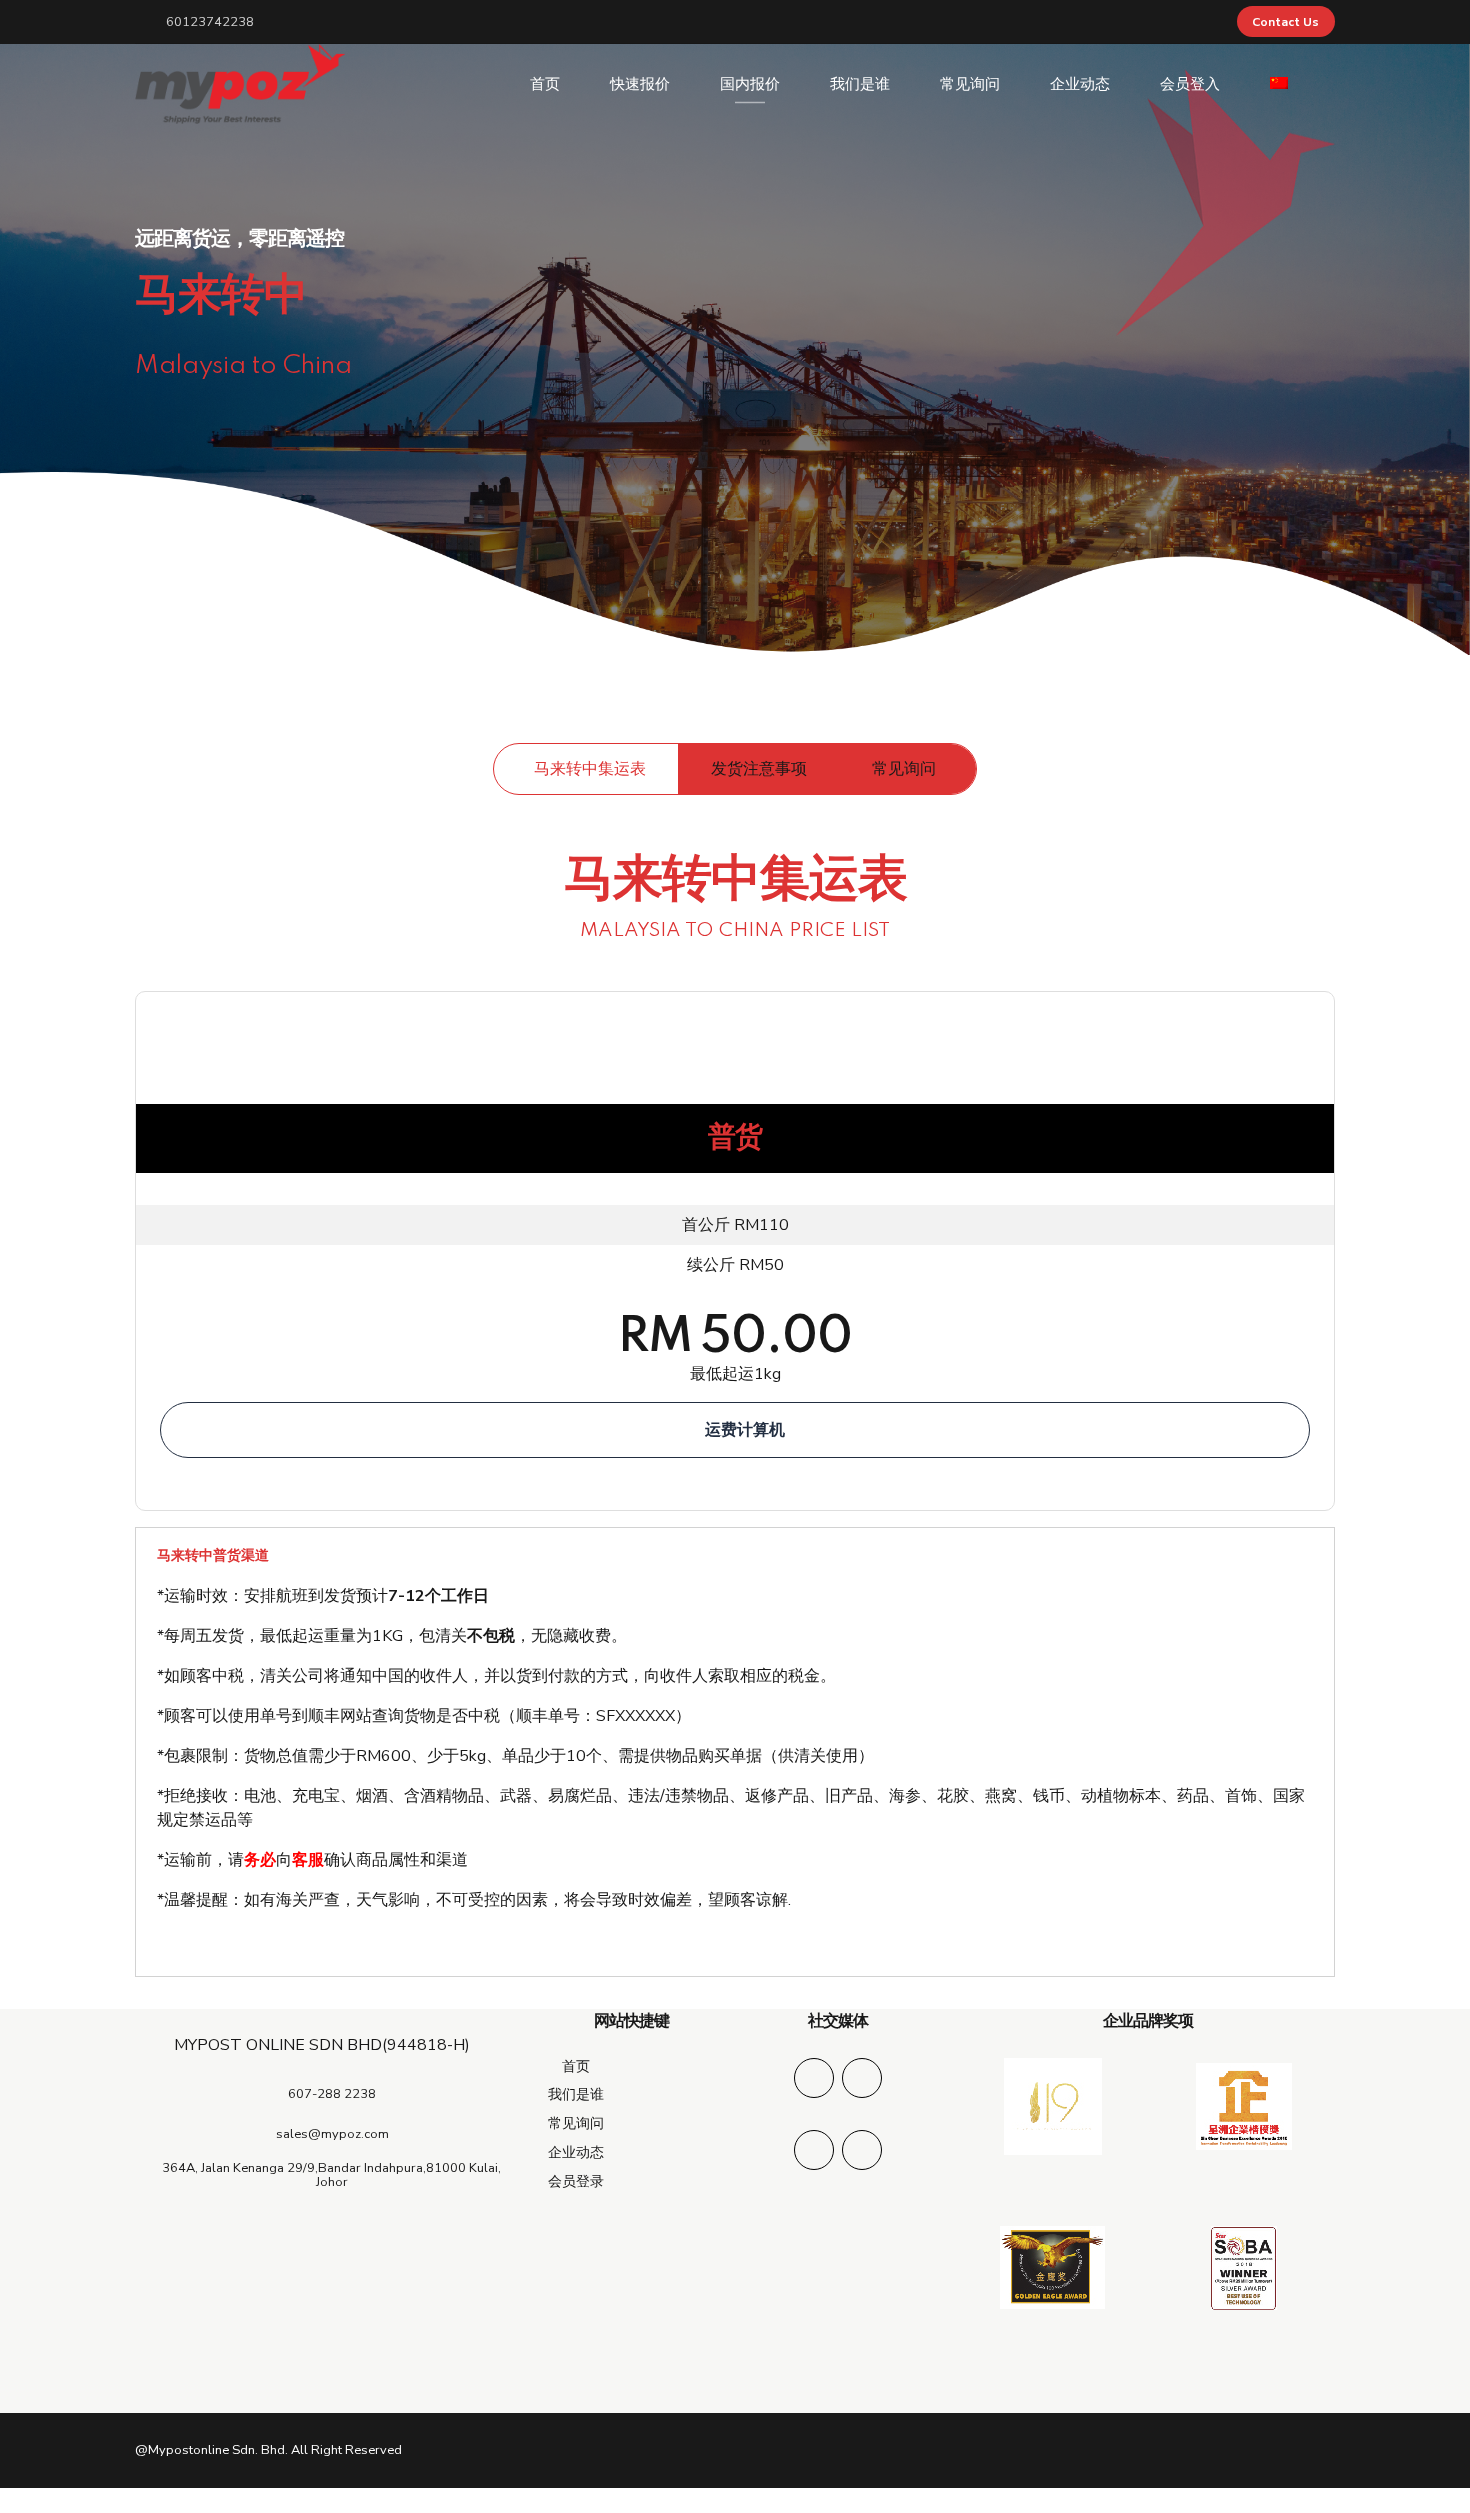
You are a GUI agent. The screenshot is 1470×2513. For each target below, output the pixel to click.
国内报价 (750, 84)
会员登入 (1190, 84)
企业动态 (1080, 84)
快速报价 (640, 84)
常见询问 (970, 84)
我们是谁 (860, 84)
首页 (545, 84)
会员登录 (576, 2181)
